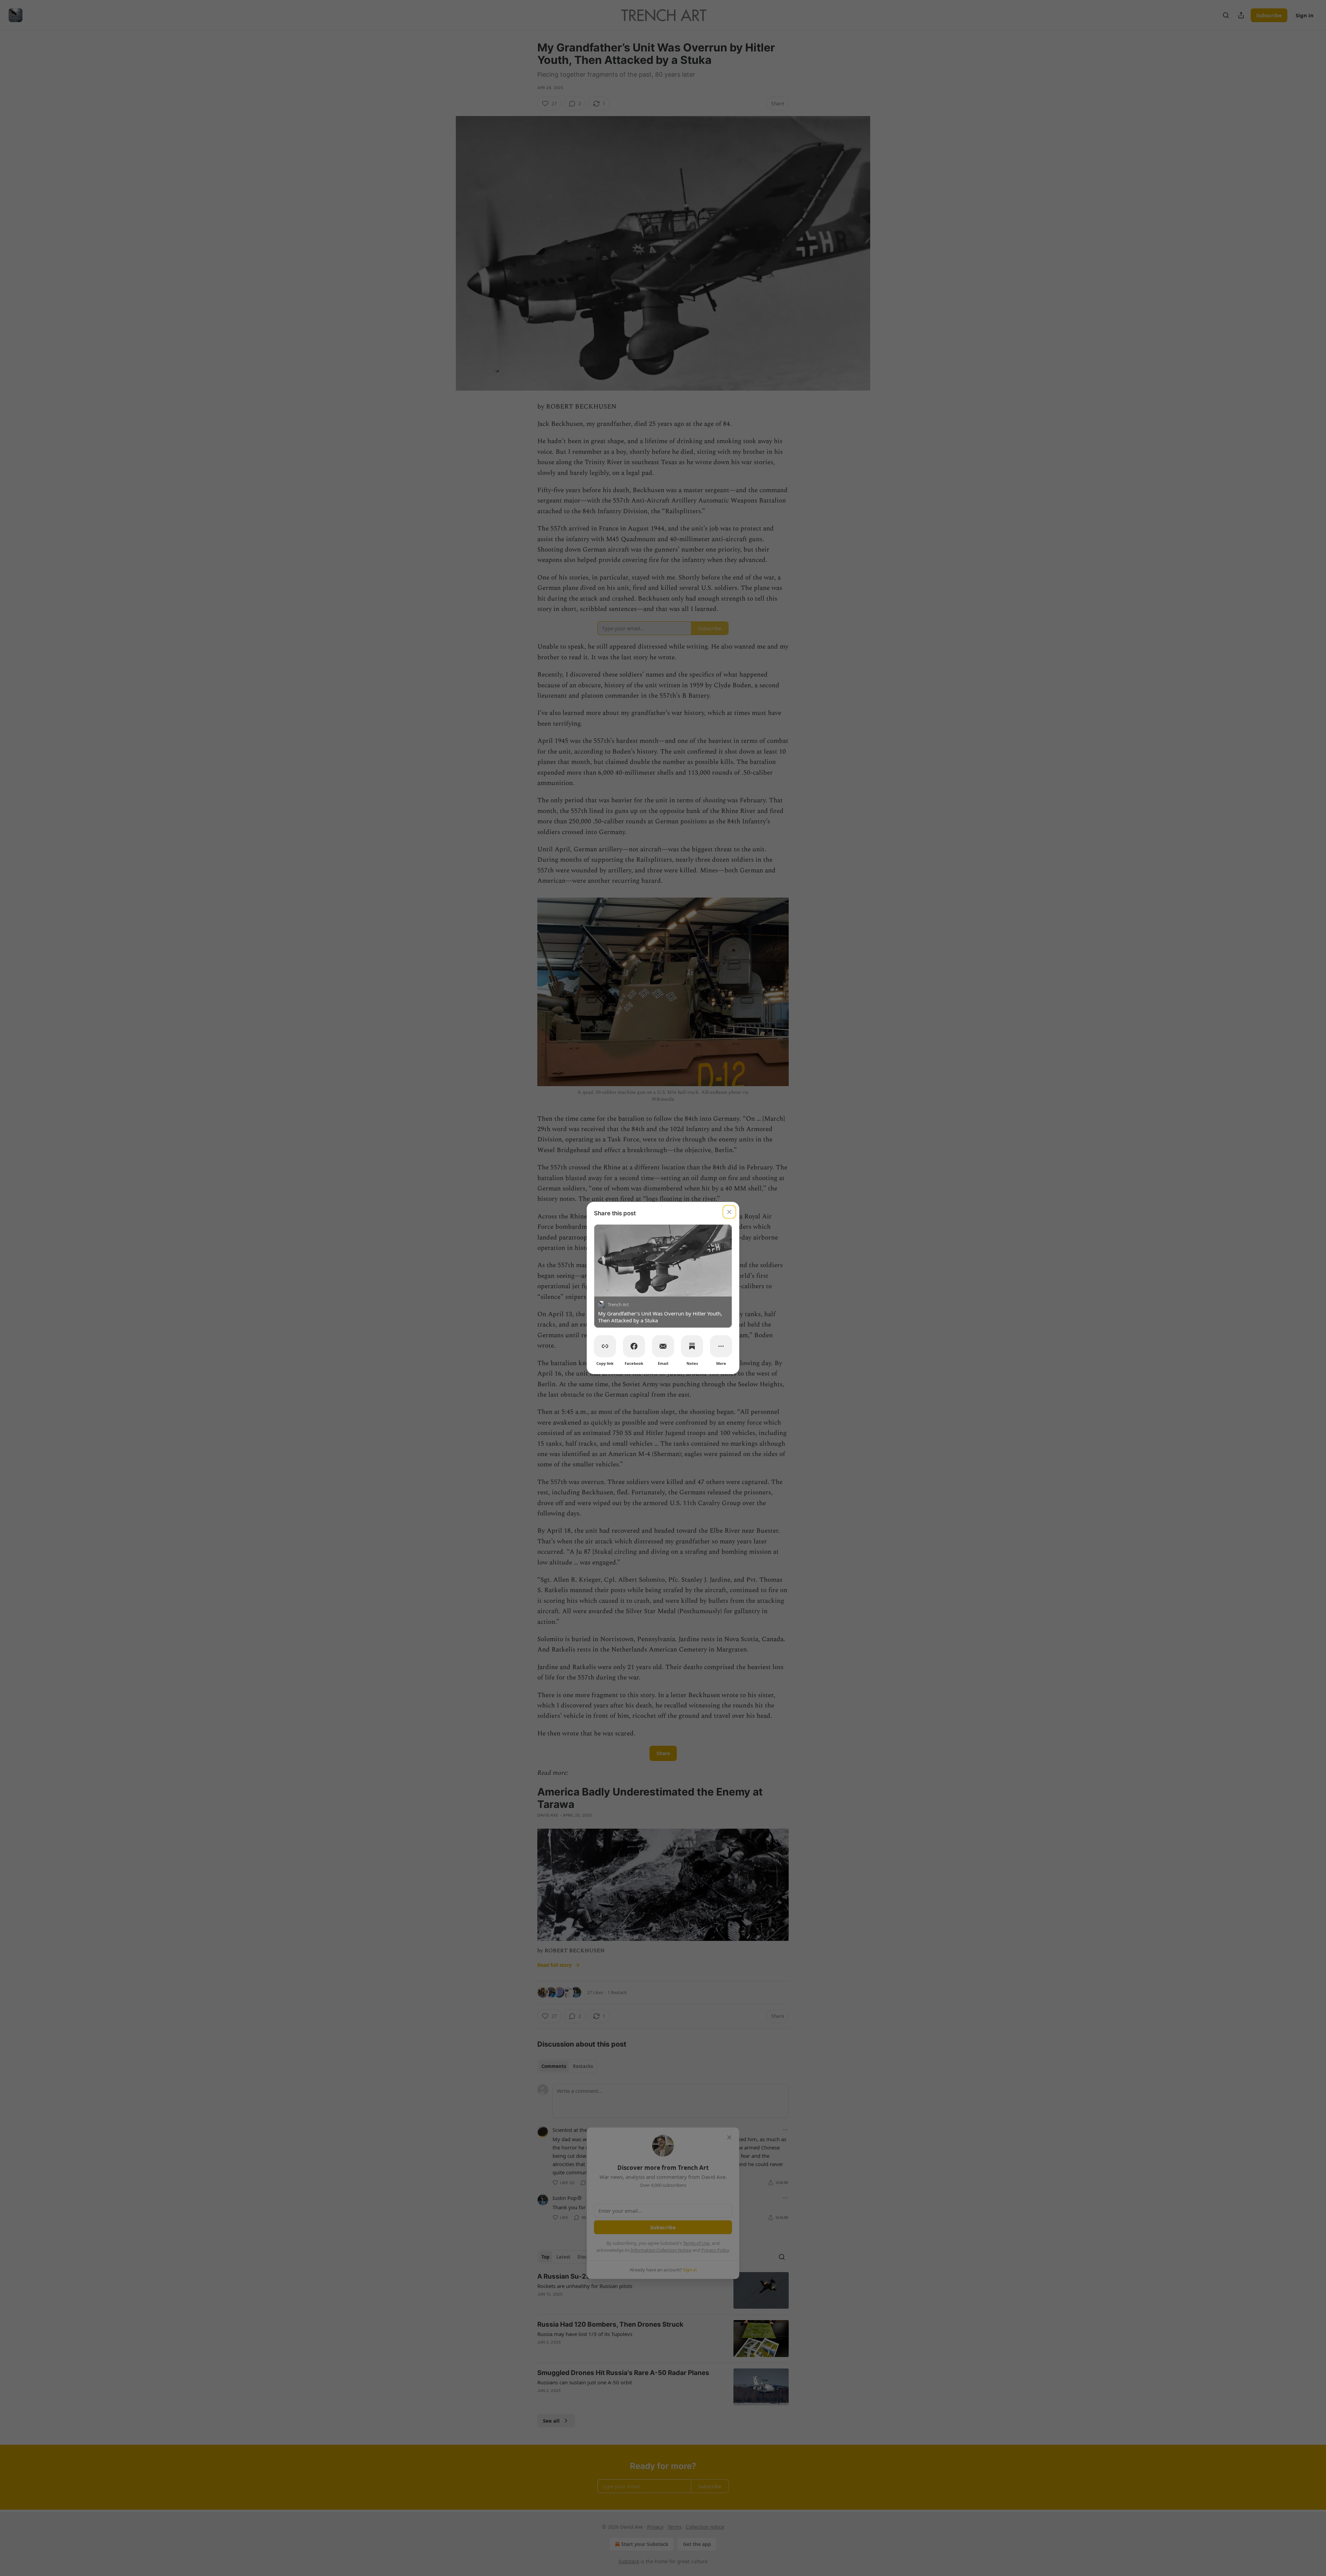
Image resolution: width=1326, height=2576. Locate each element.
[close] (729, 1212)
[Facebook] (634, 1346)
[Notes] (692, 1346)
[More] (721, 1346)
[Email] (663, 1346)
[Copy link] (605, 1346)
